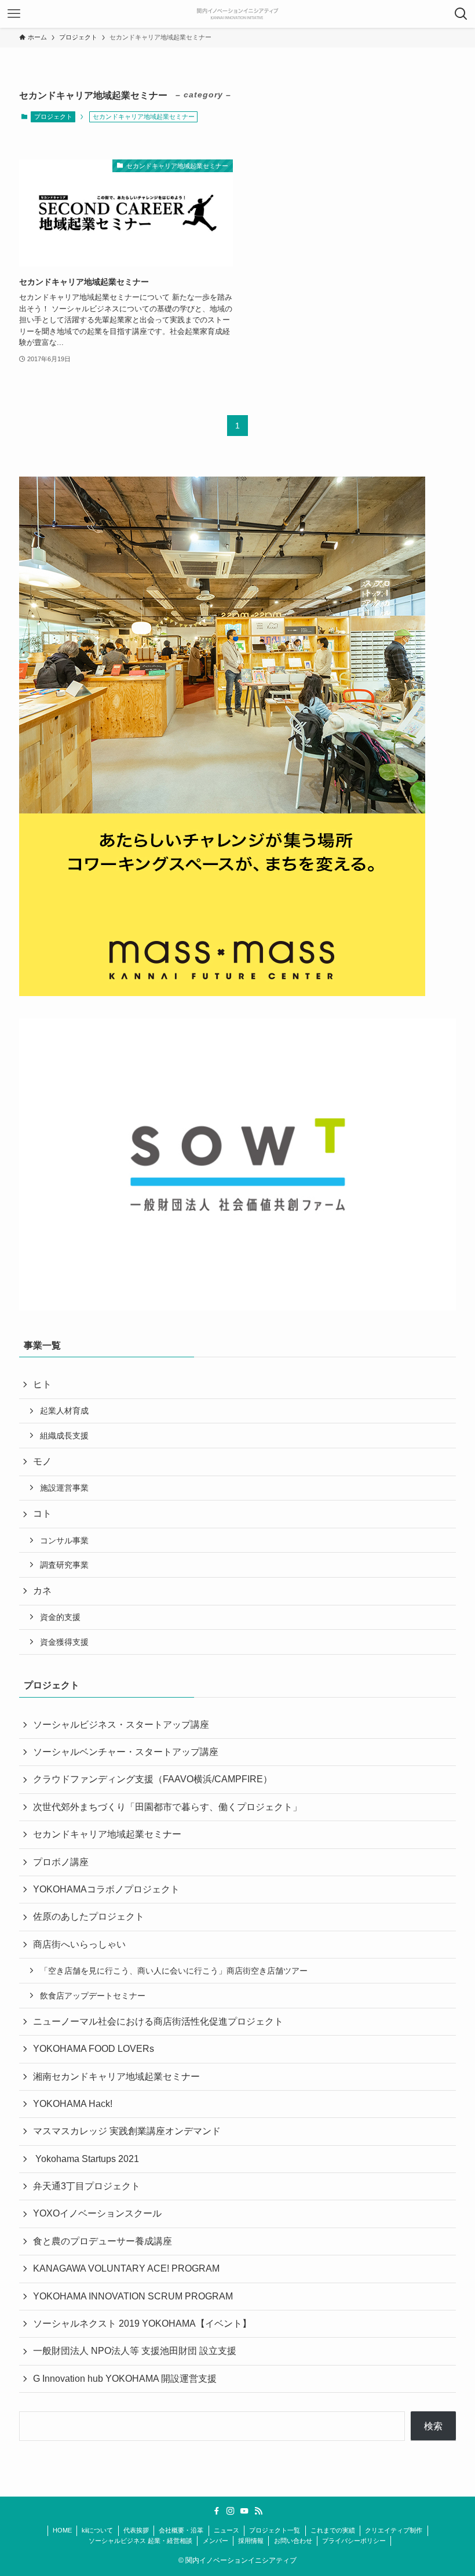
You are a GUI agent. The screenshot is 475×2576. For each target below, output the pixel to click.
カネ (42, 1591)
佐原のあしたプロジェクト (89, 1916)
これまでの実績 (333, 2530)
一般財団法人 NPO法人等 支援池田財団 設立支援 (135, 2351)
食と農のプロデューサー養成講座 (103, 2241)
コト (42, 1514)
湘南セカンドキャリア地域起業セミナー (116, 2077)
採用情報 (251, 2541)
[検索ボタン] (461, 14)
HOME (62, 2530)
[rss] (258, 2511)
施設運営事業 (64, 1488)
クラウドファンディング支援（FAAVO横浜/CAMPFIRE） (153, 1779)
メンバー (215, 2541)
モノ (42, 1461)
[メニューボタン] (14, 14)
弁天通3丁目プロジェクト (87, 2186)
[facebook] (217, 2511)
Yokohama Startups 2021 (86, 2159)
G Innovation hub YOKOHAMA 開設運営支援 (125, 2379)
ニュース (226, 2530)
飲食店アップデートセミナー (93, 1996)
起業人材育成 (64, 1411)
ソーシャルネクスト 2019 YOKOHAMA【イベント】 (142, 2324)
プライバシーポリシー (354, 2541)
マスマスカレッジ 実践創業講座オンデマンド (127, 2131)
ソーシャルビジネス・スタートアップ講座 (121, 1725)
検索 (433, 2426)
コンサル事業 (64, 1540)
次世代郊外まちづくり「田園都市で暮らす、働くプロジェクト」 (167, 1807)
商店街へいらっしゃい (79, 1944)
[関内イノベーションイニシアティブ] (237, 14)
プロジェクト (53, 117)
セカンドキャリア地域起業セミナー (107, 1834)
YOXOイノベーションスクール (97, 2213)
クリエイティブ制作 (394, 2530)
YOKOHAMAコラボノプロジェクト (106, 1889)
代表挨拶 (136, 2530)
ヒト (42, 1384)
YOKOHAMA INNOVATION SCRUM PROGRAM (133, 2296)
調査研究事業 (64, 1565)
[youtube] (244, 2511)
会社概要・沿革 (181, 2530)
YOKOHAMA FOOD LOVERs (94, 2049)
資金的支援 (60, 1617)
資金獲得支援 (64, 1642)
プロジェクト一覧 (275, 2530)
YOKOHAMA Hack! (73, 2104)
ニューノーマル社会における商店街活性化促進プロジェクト (158, 2021)
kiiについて (97, 2530)
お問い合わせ (293, 2541)
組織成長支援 (64, 1436)
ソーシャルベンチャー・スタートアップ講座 (126, 1752)
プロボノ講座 (61, 1862)
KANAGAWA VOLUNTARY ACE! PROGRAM (126, 2268)
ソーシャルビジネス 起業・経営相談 (140, 2541)
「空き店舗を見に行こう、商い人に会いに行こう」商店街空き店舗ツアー (174, 1971)
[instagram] (231, 2511)
